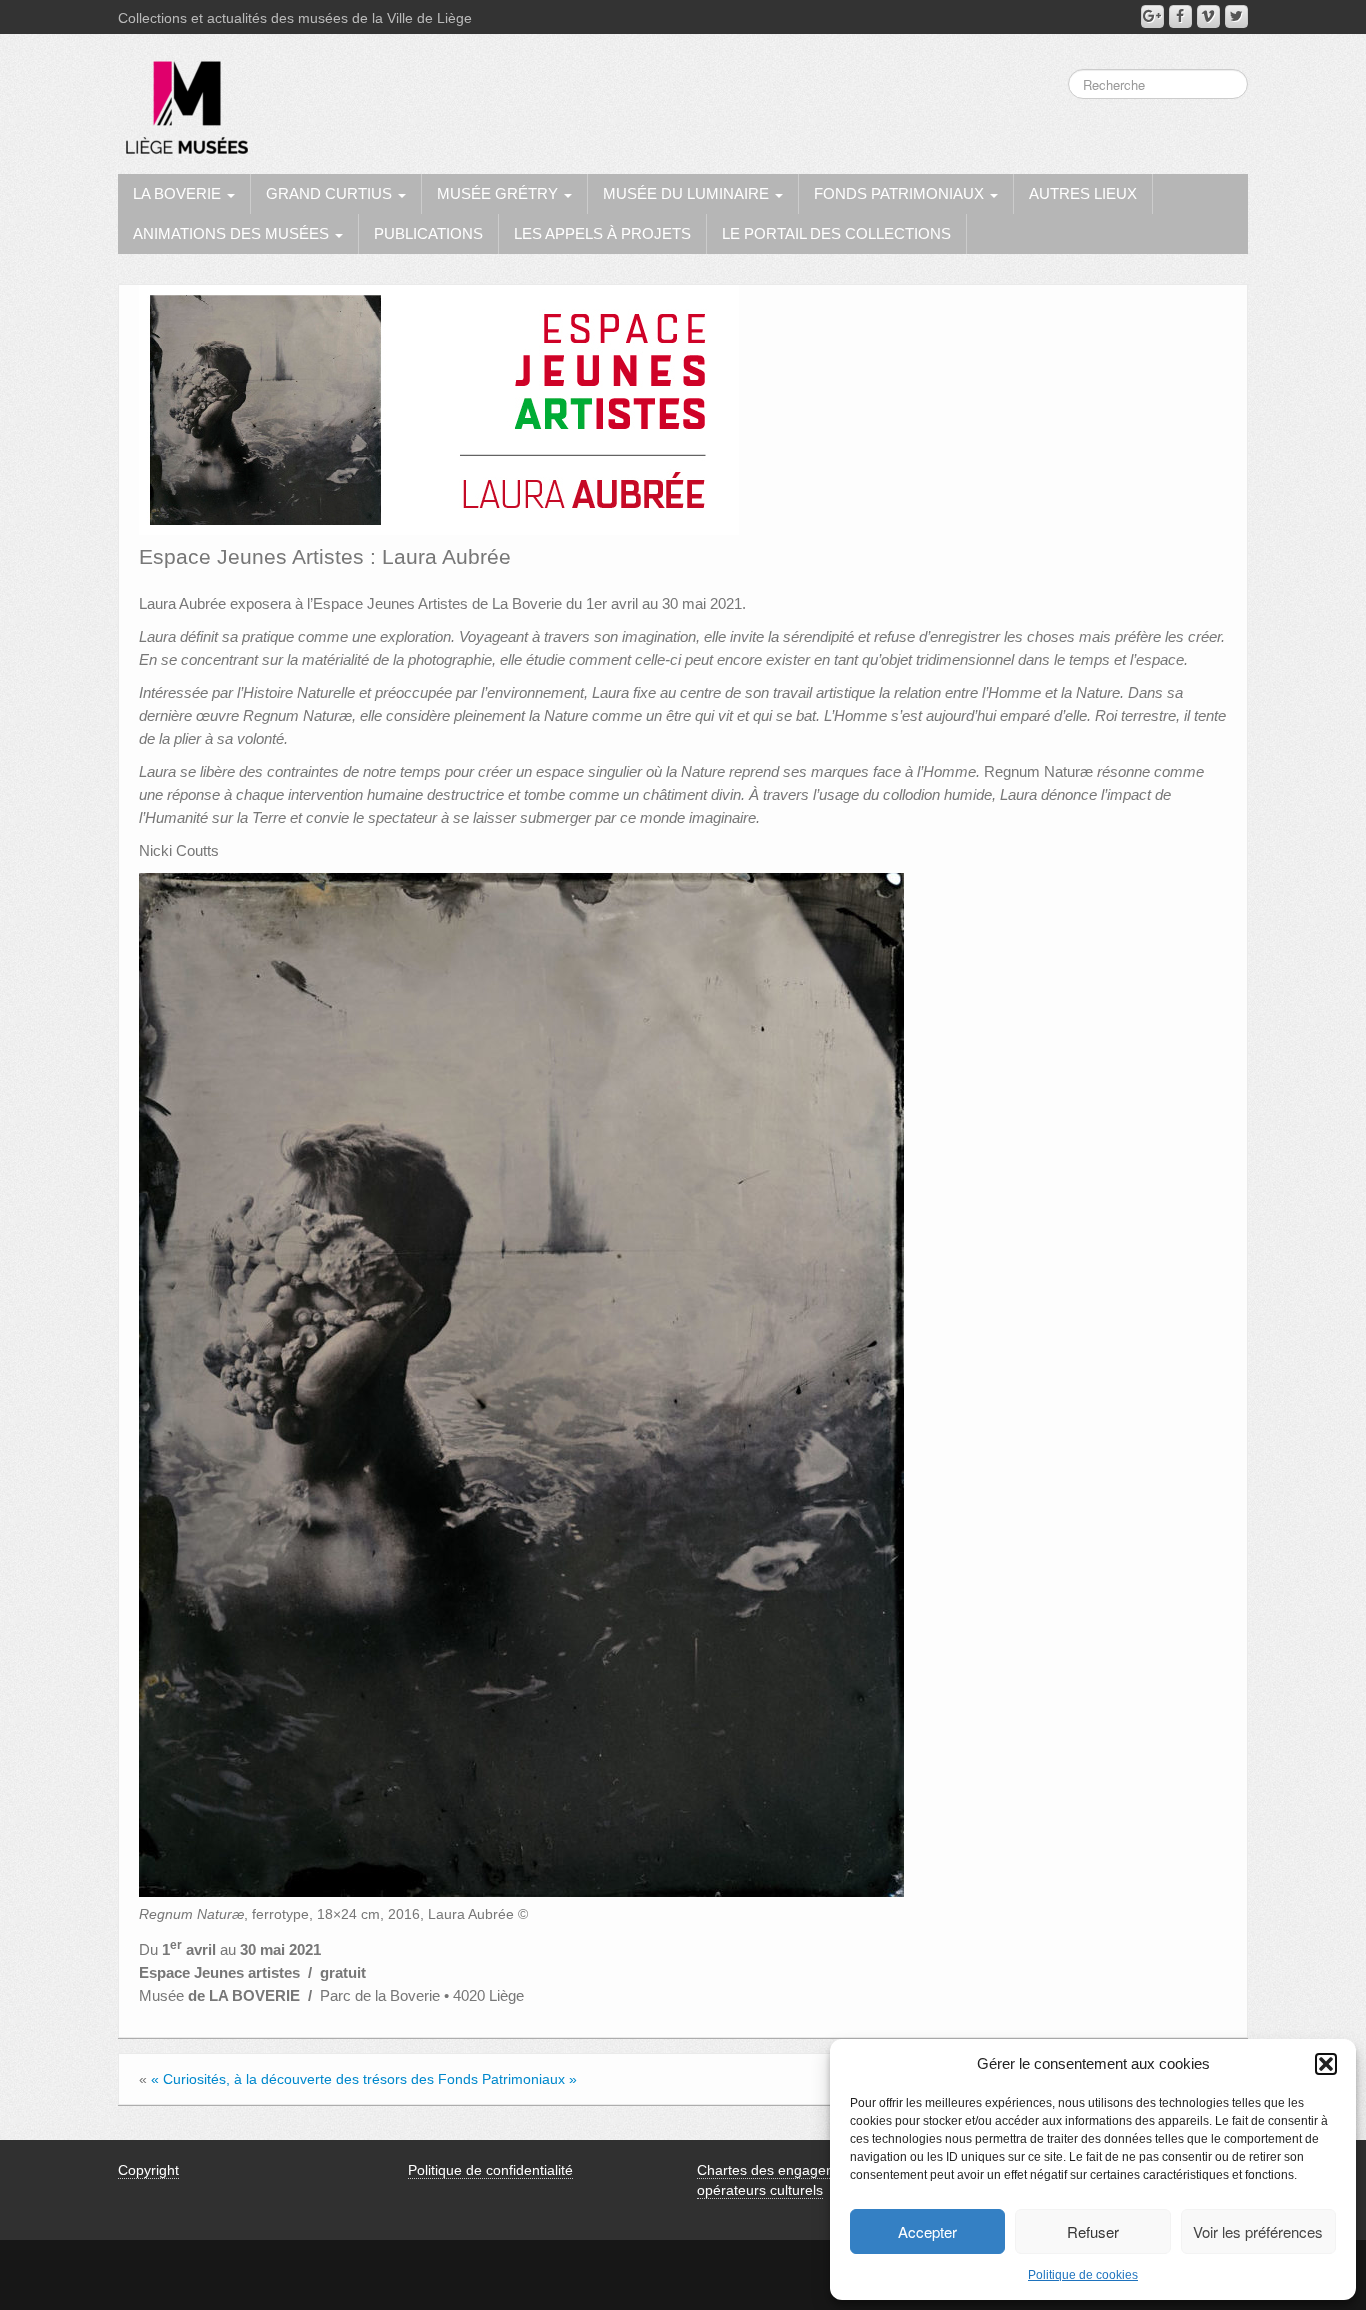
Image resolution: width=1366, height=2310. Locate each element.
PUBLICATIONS (428, 233)
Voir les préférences (1258, 2231)
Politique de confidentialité (490, 2170)
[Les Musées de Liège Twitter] (1236, 16)
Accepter (927, 2231)
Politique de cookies (1083, 2275)
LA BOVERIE (179, 193)
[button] (1326, 2064)
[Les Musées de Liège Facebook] (1180, 16)
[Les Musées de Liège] (183, 100)
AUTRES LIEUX (1083, 193)
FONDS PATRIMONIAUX (901, 193)
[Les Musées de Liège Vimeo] (1208, 16)
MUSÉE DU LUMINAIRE (688, 193)
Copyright (148, 2170)
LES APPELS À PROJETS (602, 233)
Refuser (1093, 2231)
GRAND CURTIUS (331, 193)
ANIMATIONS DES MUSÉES (233, 233)
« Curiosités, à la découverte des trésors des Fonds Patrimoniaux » (364, 2079)
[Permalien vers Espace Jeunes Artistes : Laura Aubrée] (439, 409)
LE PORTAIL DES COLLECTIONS (836, 233)
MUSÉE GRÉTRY (499, 193)
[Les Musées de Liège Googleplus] (1152, 16)
